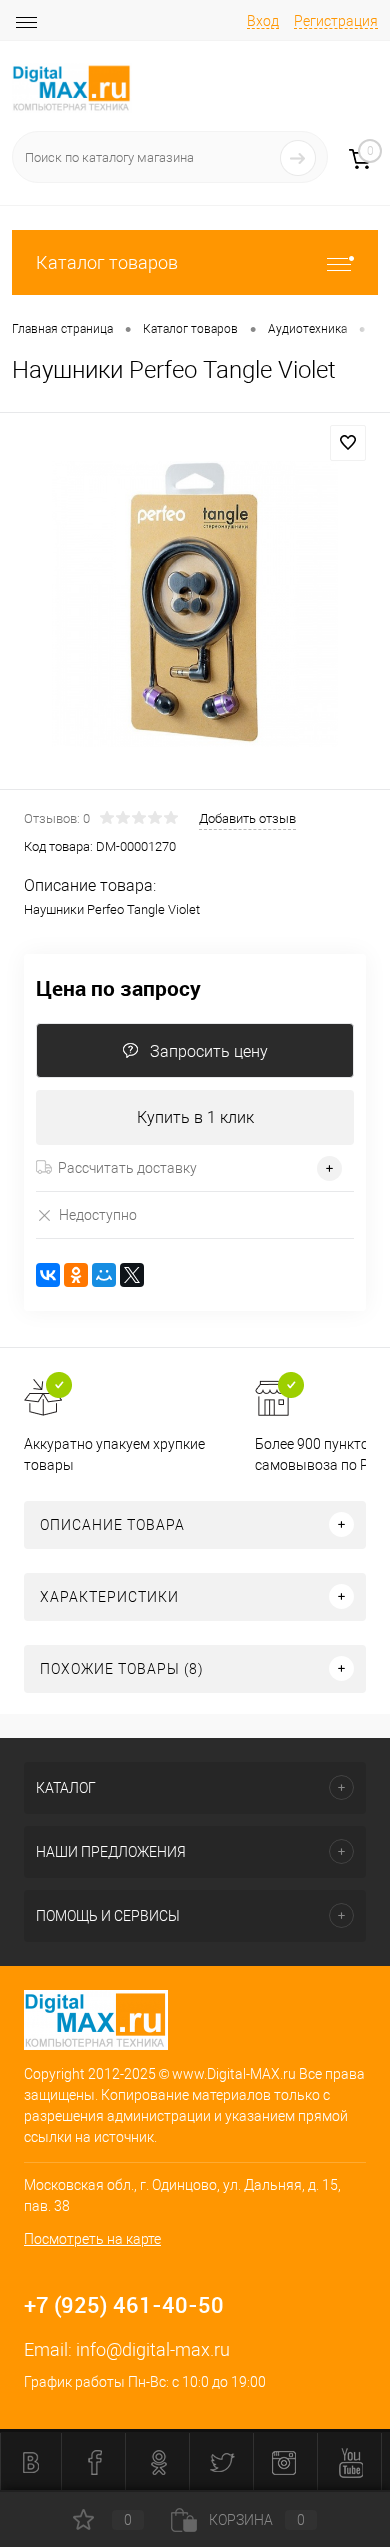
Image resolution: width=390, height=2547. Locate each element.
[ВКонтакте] (48, 1275)
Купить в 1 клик (195, 1117)
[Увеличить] (195, 604)
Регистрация (336, 21)
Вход (263, 21)
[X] (132, 1275)
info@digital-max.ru (153, 2349)
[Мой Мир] (104, 1275)
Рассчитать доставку (127, 1168)
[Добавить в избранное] (348, 443)
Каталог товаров (107, 262)
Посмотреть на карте (92, 2239)
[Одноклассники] (76, 1275)
